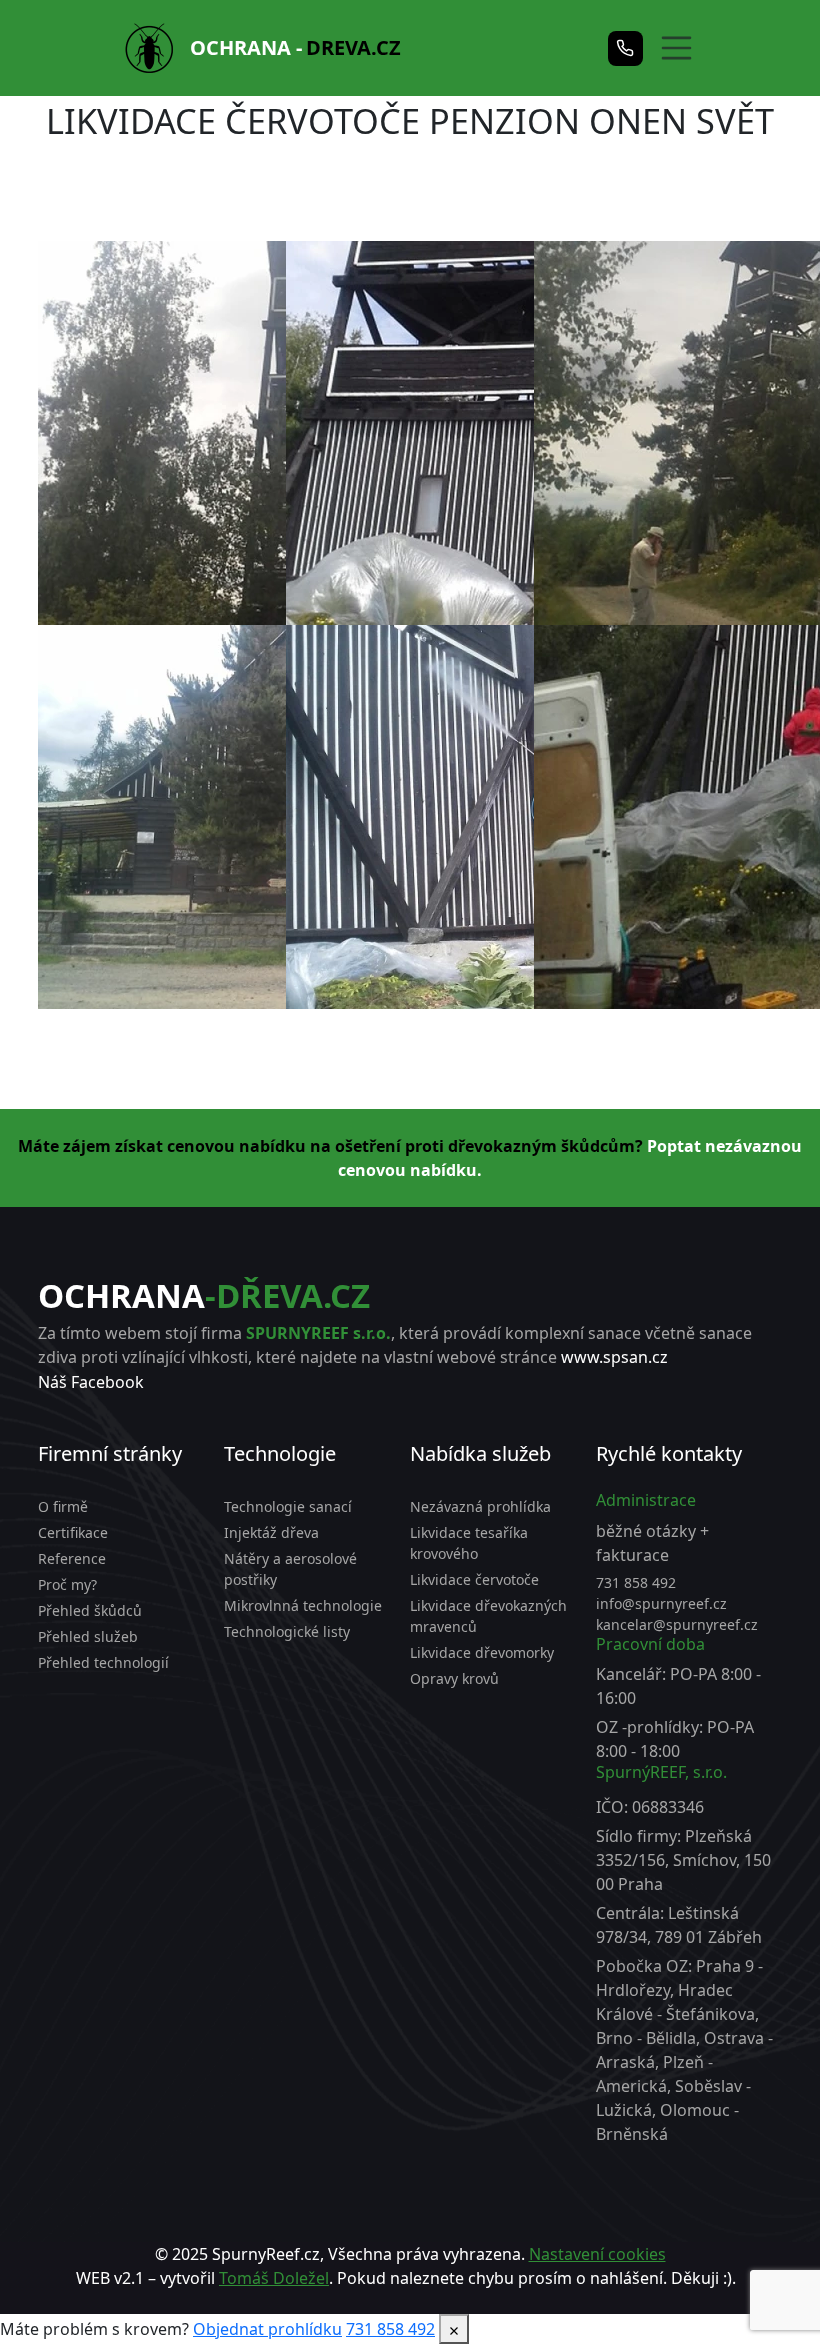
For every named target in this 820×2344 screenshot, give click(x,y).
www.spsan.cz (614, 1357)
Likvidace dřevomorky (482, 1652)
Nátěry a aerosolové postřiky (290, 1569)
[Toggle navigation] (667, 48)
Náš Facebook (91, 1382)
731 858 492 (636, 1582)
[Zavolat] (625, 48)
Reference (72, 1558)
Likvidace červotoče (474, 1579)
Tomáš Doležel (274, 2278)
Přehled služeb (88, 1636)
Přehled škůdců (90, 1610)
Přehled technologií (103, 1662)
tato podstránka (495, 2302)
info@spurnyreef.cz (661, 1603)
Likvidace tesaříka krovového (469, 1543)
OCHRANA (204, 1295)
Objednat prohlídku (267, 2329)
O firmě (63, 1506)
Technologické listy (287, 1631)
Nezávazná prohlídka (480, 1506)
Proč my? (67, 1584)
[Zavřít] (454, 2329)
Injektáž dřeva (271, 1532)
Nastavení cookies (597, 2254)
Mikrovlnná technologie (303, 1605)
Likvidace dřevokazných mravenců (488, 1616)
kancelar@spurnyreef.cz (677, 1624)
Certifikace (73, 1532)
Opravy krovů (454, 1678)
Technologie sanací (288, 1506)
